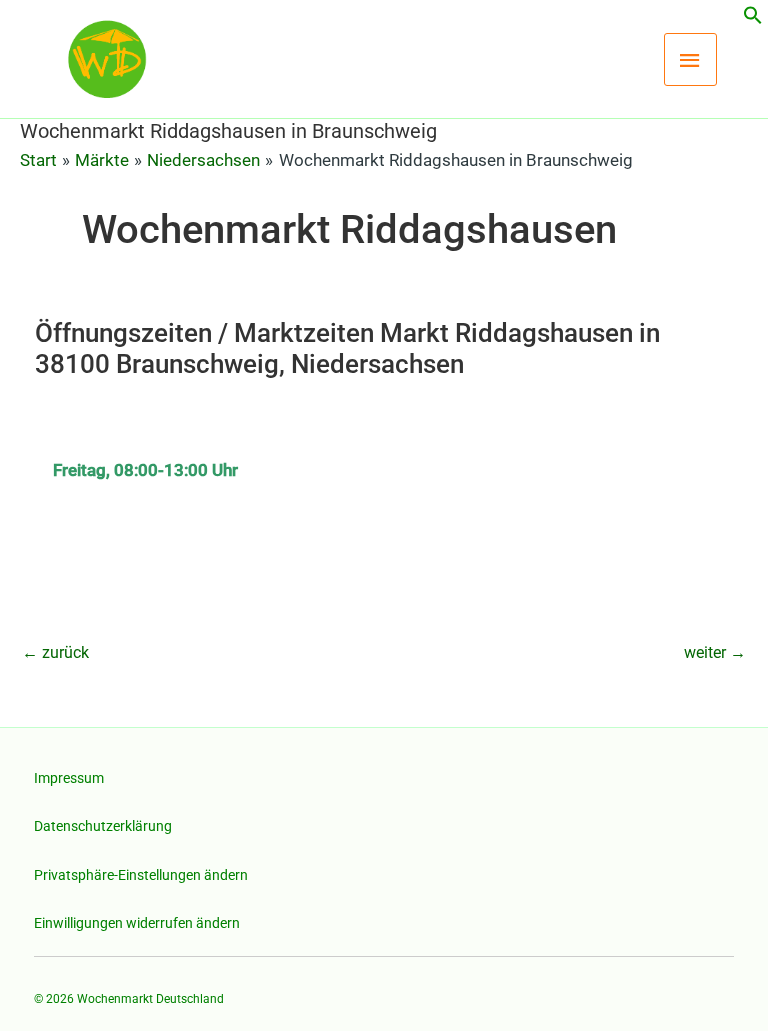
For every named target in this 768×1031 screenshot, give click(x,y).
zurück (55, 652)
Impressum (69, 778)
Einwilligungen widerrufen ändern (137, 923)
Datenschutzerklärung (103, 826)
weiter (715, 652)
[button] (753, 19)
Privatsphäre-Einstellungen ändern (141, 875)
